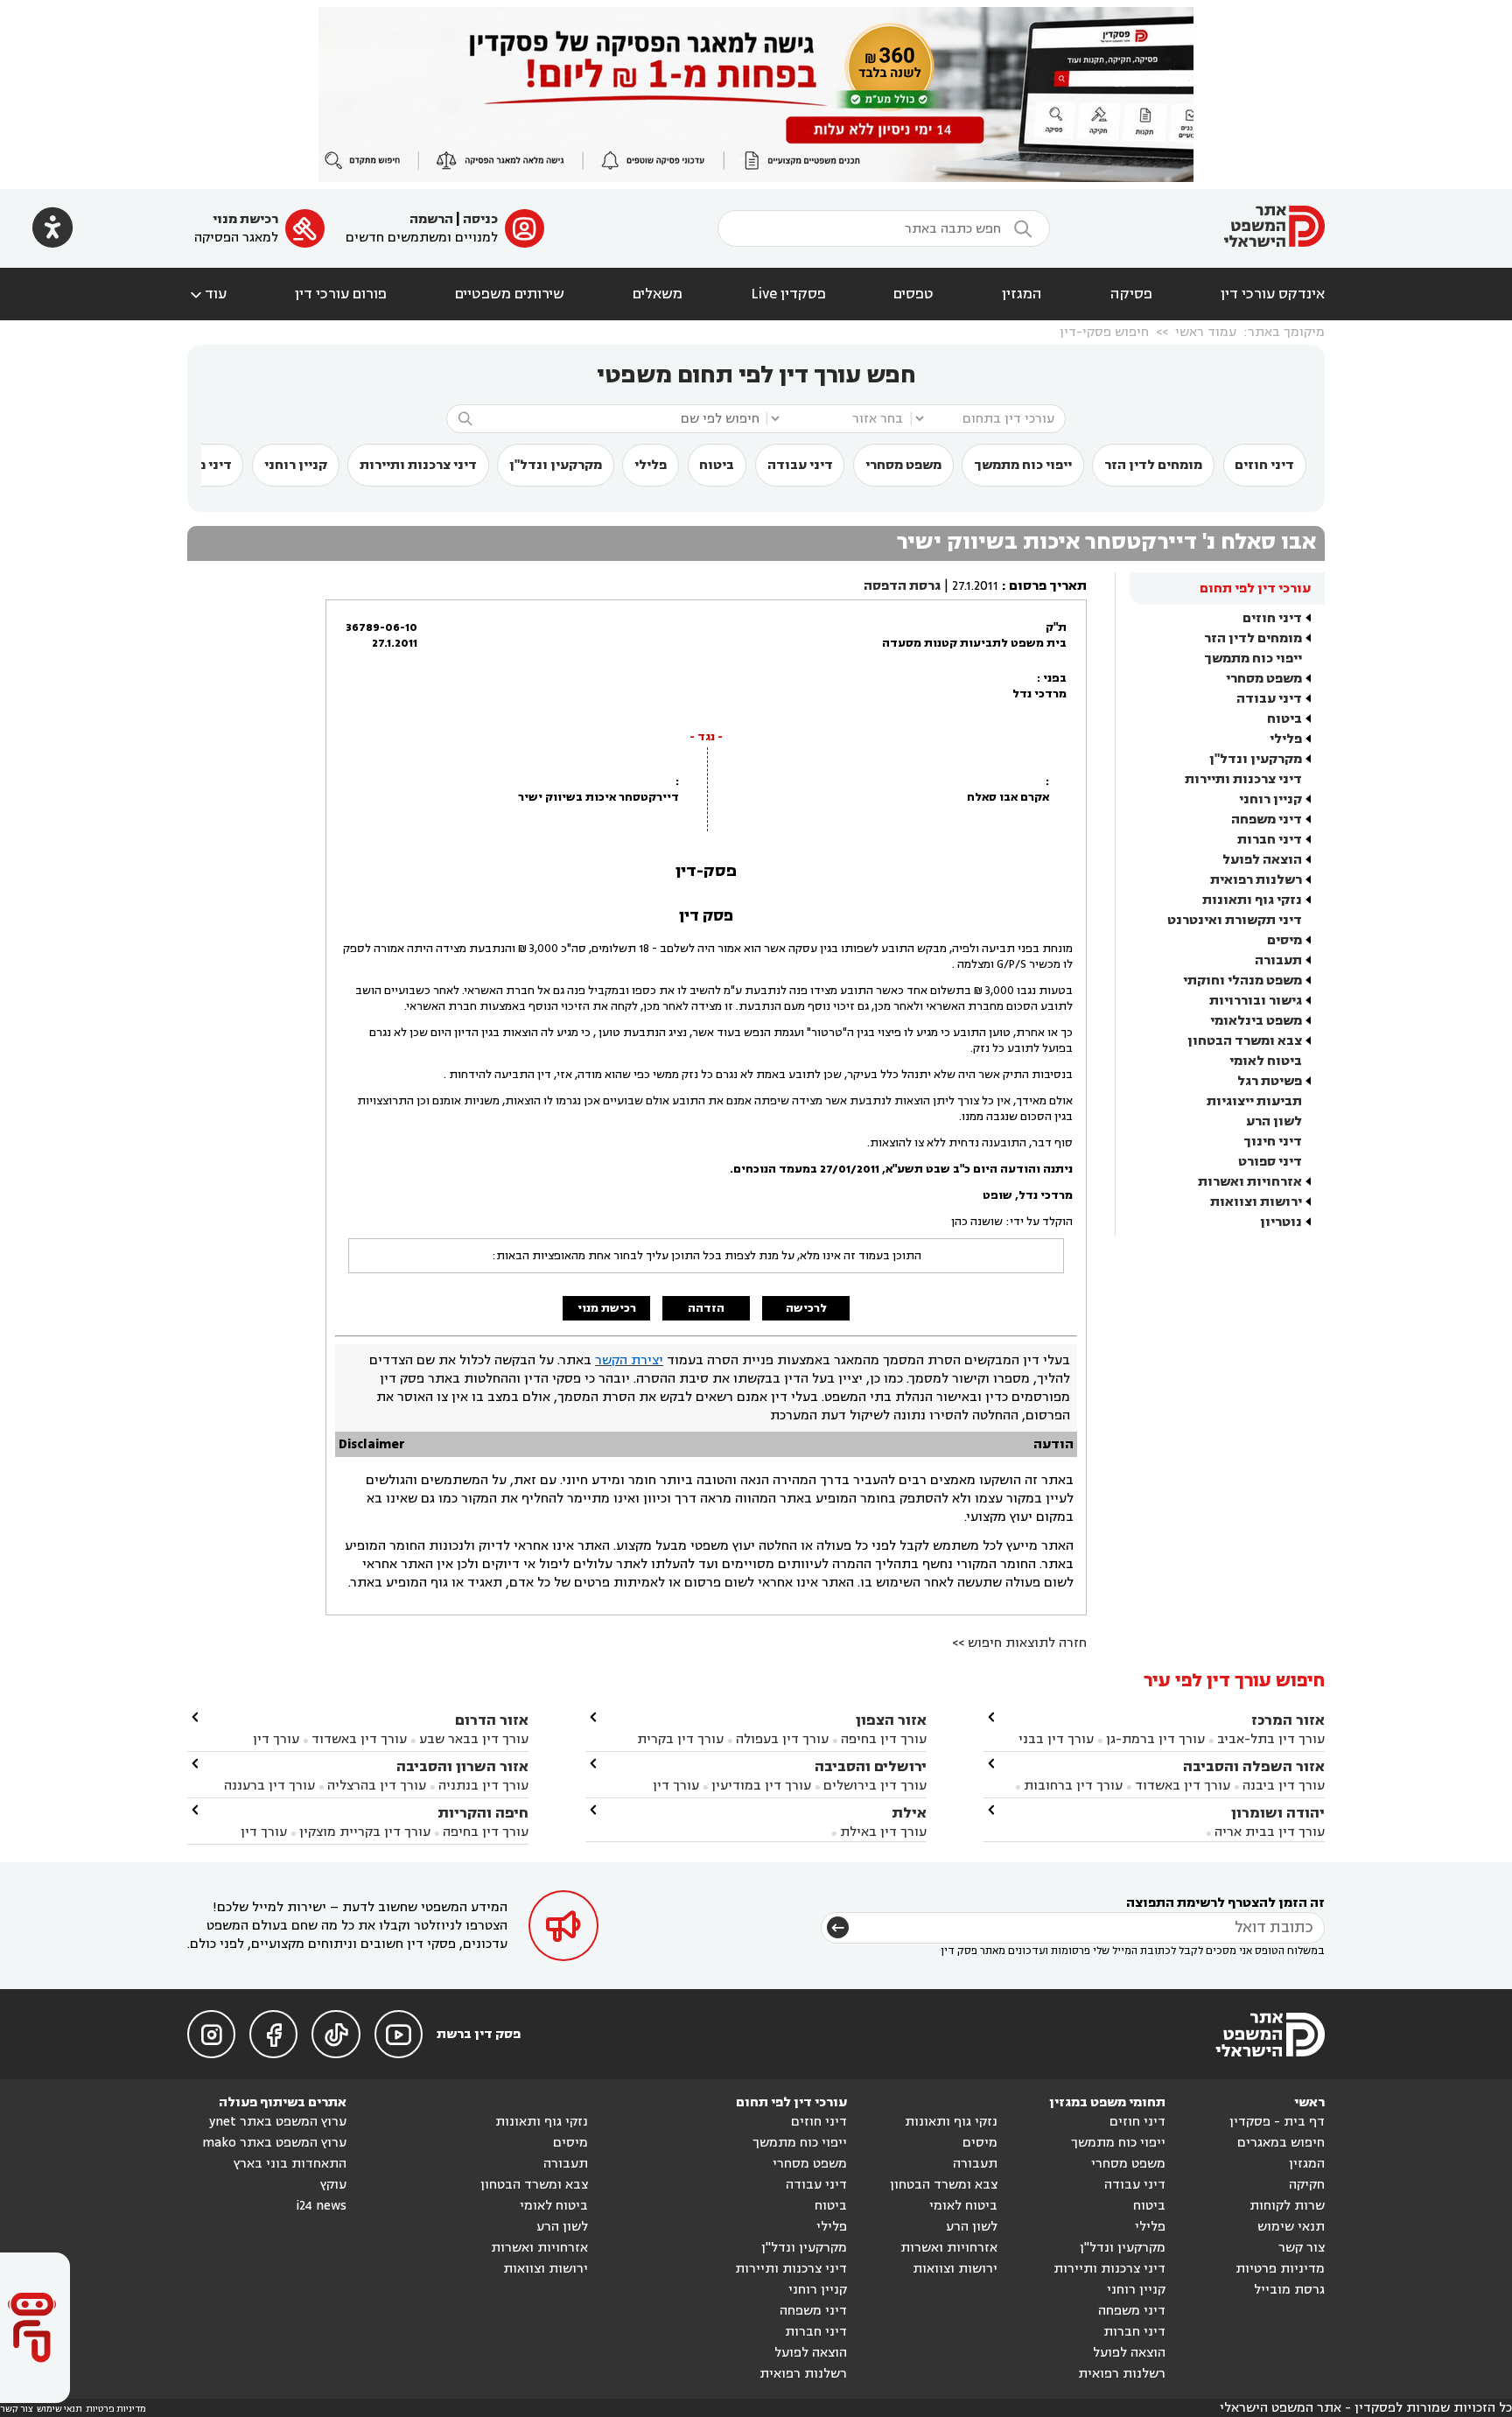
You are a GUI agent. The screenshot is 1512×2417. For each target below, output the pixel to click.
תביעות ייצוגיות (1254, 1101)
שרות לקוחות (1287, 2206)
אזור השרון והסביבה (462, 1766)
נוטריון (1281, 1222)
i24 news (321, 2206)
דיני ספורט (1270, 1162)
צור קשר (1302, 2248)
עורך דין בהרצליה (377, 1786)
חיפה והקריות (483, 1813)
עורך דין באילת (883, 1832)
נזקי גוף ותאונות (1252, 900)
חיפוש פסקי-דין (1104, 332)
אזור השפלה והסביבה (1254, 1766)
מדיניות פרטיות (1280, 2269)
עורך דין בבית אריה (1270, 1832)
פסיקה (1131, 294)
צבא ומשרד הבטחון (1245, 1041)
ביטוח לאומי (1266, 1061)
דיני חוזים (1264, 465)
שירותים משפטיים (510, 294)
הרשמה (431, 219)
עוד (207, 294)
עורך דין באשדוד (1183, 1786)
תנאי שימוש (1291, 2227)
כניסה (480, 219)
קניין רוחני (296, 465)
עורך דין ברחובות (1073, 1786)
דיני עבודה (800, 465)
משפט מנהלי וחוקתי (1242, 981)
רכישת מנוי (245, 219)
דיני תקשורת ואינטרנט (1235, 920)
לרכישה (806, 1308)
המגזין (1022, 294)
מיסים (1284, 940)
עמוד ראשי (1206, 332)
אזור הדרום (492, 1720)
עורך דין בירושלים (875, 1786)
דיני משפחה (1267, 820)
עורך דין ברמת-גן (1155, 1739)
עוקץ (333, 2185)
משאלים (658, 294)
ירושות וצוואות (1256, 1202)
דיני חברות (1270, 840)
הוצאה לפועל (1262, 860)
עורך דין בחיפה (884, 1739)
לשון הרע (1274, 1121)
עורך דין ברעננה (269, 1786)
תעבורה (1278, 960)
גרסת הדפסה (902, 586)
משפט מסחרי (903, 465)
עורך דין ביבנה (1284, 1786)
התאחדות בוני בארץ (290, 2164)
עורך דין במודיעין (761, 1786)
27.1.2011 (975, 586)
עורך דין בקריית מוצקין (365, 1832)
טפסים (913, 294)
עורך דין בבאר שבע (474, 1739)
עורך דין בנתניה (483, 1786)
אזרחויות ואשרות (1250, 1182)
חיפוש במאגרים (1281, 2143)
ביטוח (717, 465)
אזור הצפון (891, 1720)
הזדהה (706, 1308)
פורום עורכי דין (341, 294)
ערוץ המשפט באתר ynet (278, 2122)
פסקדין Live (788, 294)
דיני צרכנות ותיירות (418, 465)
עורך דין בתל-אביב (1271, 1739)
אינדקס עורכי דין (1273, 294)
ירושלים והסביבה (871, 1766)
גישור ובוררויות (1256, 1001)
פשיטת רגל (1270, 1081)
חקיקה (1307, 2185)
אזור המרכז (1288, 1720)
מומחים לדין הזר (1153, 465)
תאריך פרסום (1048, 586)
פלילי (651, 465)
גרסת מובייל (1289, 2290)
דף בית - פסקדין (1277, 2122)
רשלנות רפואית (1256, 880)
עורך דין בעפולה (780, 1739)
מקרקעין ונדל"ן (556, 465)
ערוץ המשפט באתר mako (274, 2143)
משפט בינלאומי (1256, 1021)
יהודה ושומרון (1278, 1813)
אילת (909, 1813)
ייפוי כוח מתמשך (1023, 465)
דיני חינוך (1273, 1142)
